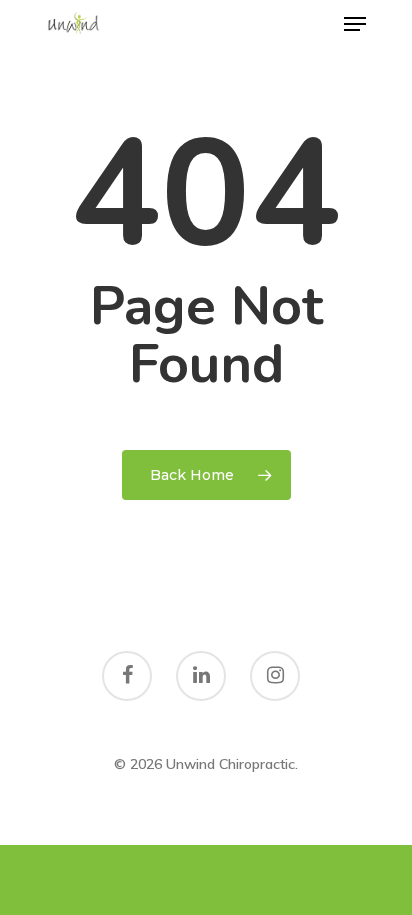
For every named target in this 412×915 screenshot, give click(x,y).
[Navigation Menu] (355, 24)
